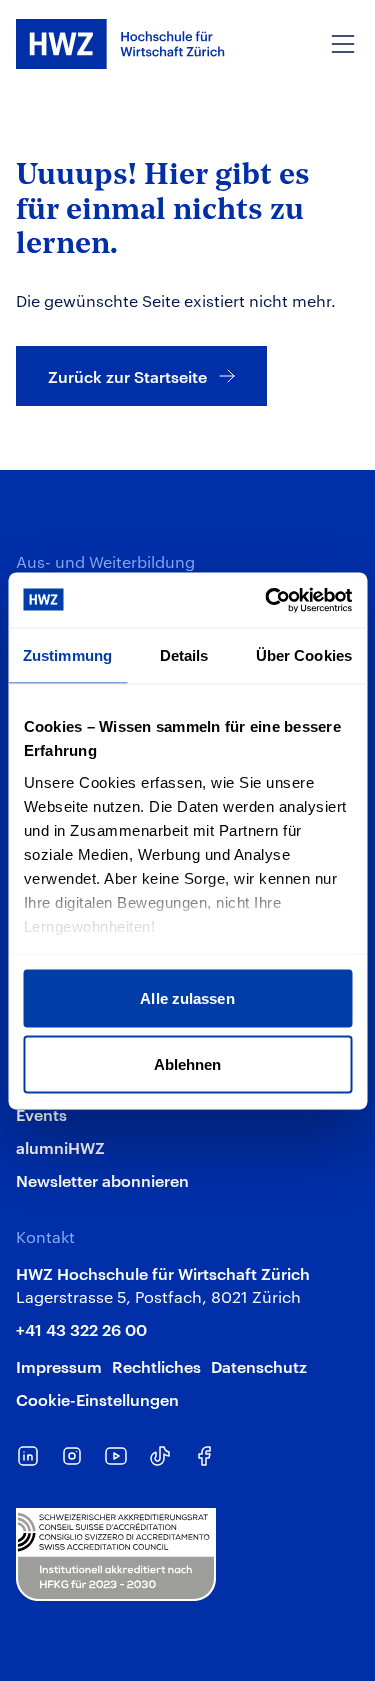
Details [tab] (184, 655)
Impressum (59, 1366)
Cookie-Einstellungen (97, 1399)
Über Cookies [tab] (304, 655)
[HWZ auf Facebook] (204, 1456)
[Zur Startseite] (120, 44)
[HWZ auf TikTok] (160, 1456)
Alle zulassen (187, 998)
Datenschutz (259, 1366)
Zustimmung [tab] (67, 655)
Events (41, 1114)
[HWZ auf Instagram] (72, 1456)
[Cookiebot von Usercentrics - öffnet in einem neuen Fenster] (267, 600)
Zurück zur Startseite (127, 376)
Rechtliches (156, 1366)
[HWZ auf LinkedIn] (28, 1456)
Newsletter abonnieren (102, 1180)
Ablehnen (188, 1063)
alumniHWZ (60, 1147)
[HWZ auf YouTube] (116, 1456)
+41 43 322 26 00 (81, 1329)
